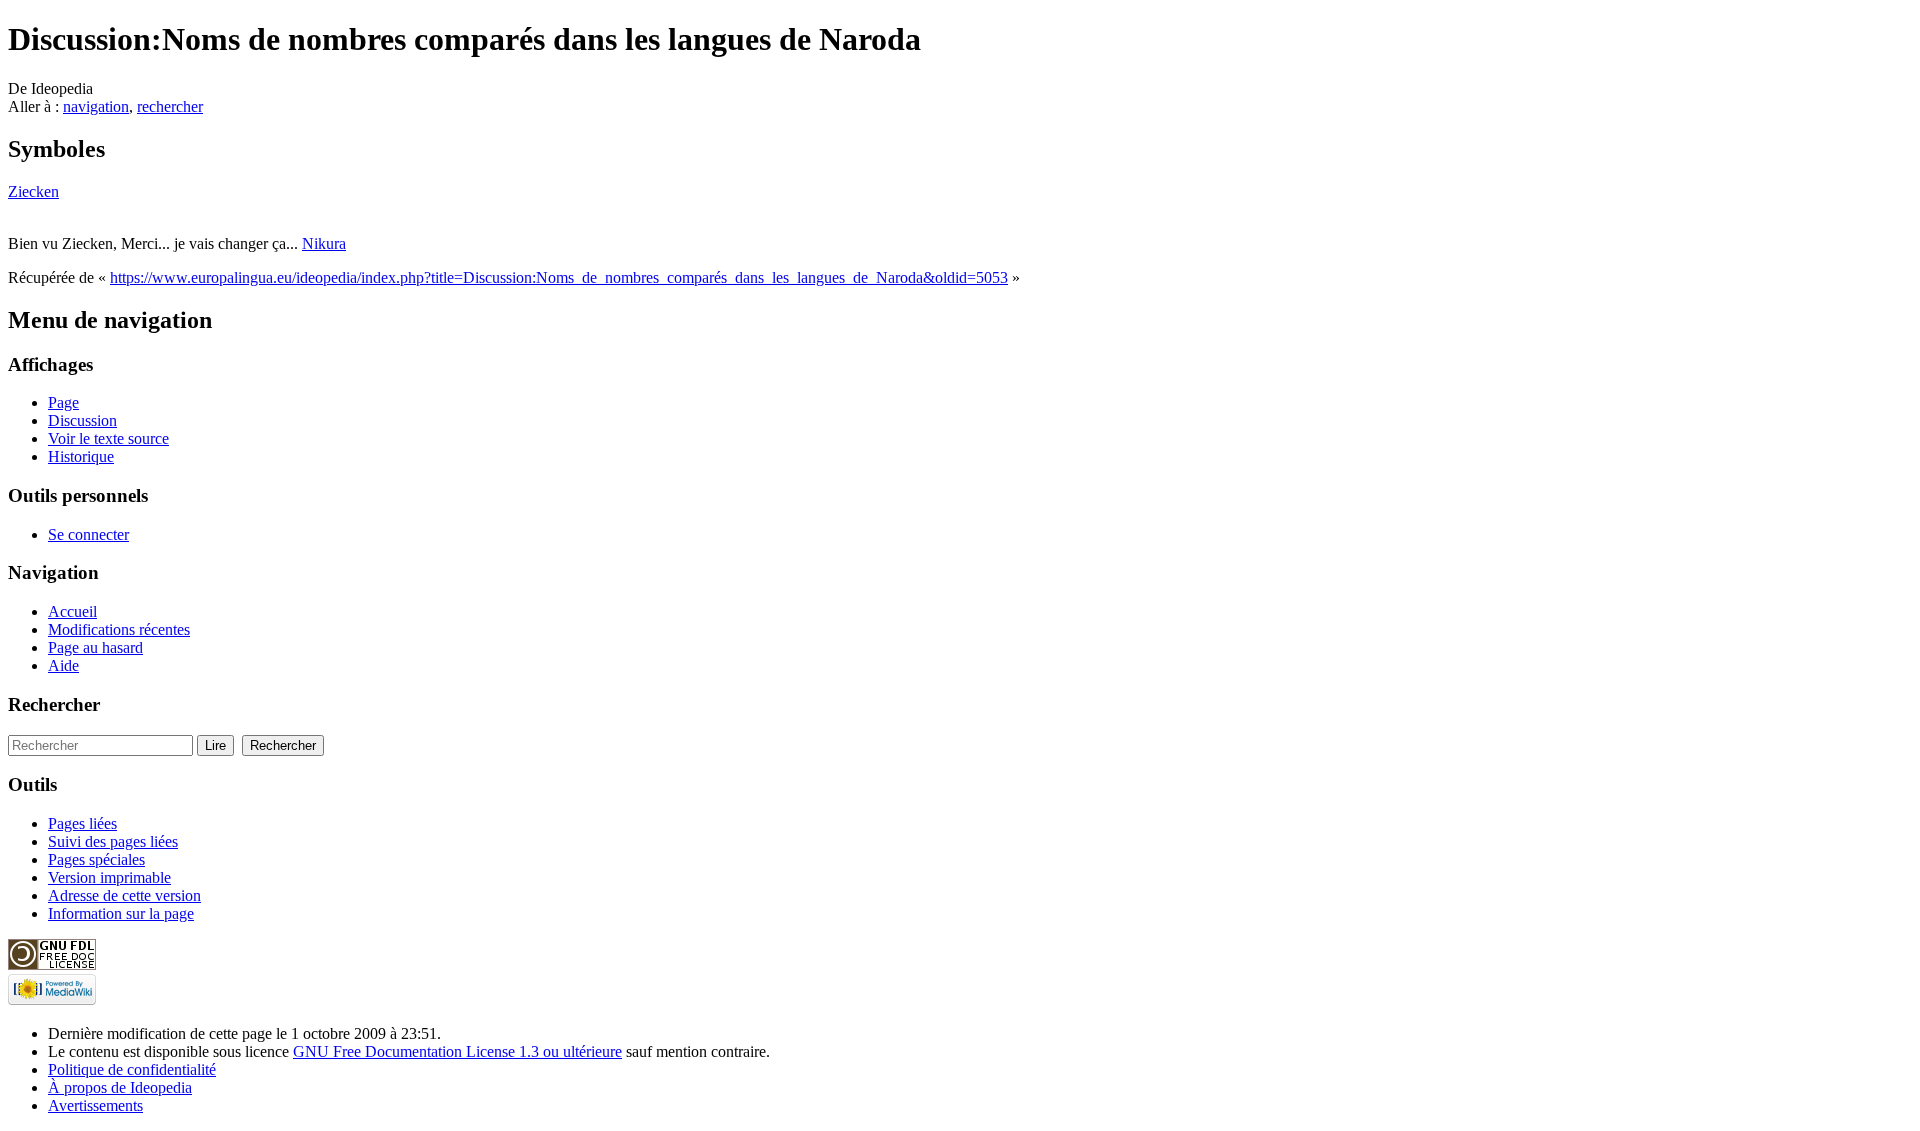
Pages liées (82, 823)
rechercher (170, 106)
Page (63, 402)
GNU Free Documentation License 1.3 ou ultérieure (457, 1051)
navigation (96, 106)
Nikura (324, 243)
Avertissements (95, 1105)
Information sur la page (121, 913)
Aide (63, 665)
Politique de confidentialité (132, 1069)
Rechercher (54, 704)
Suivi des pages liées (113, 841)
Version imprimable (109, 877)
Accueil (72, 611)
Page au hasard (95, 647)
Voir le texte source (108, 438)
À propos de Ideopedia (120, 1087)
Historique (81, 456)
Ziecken (33, 191)
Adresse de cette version (124, 895)
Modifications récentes (119, 629)
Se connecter (88, 534)
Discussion (82, 420)
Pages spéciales (96, 859)
